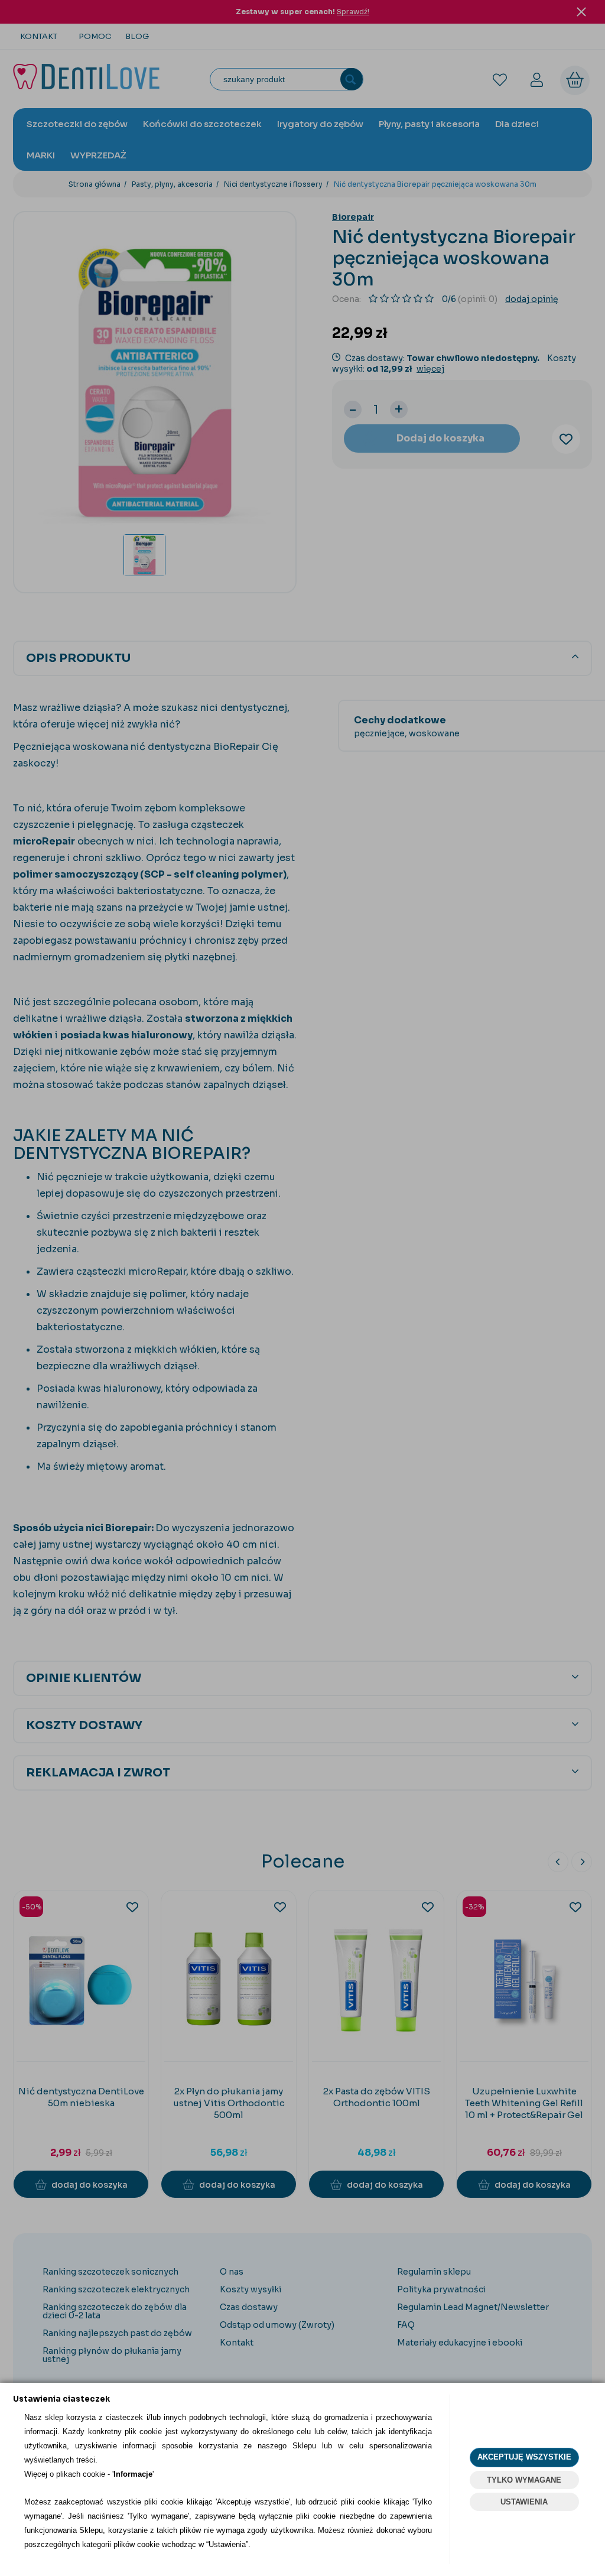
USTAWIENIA (524, 2502)
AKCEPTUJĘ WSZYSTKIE (524, 2457)
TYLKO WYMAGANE (524, 2480)
